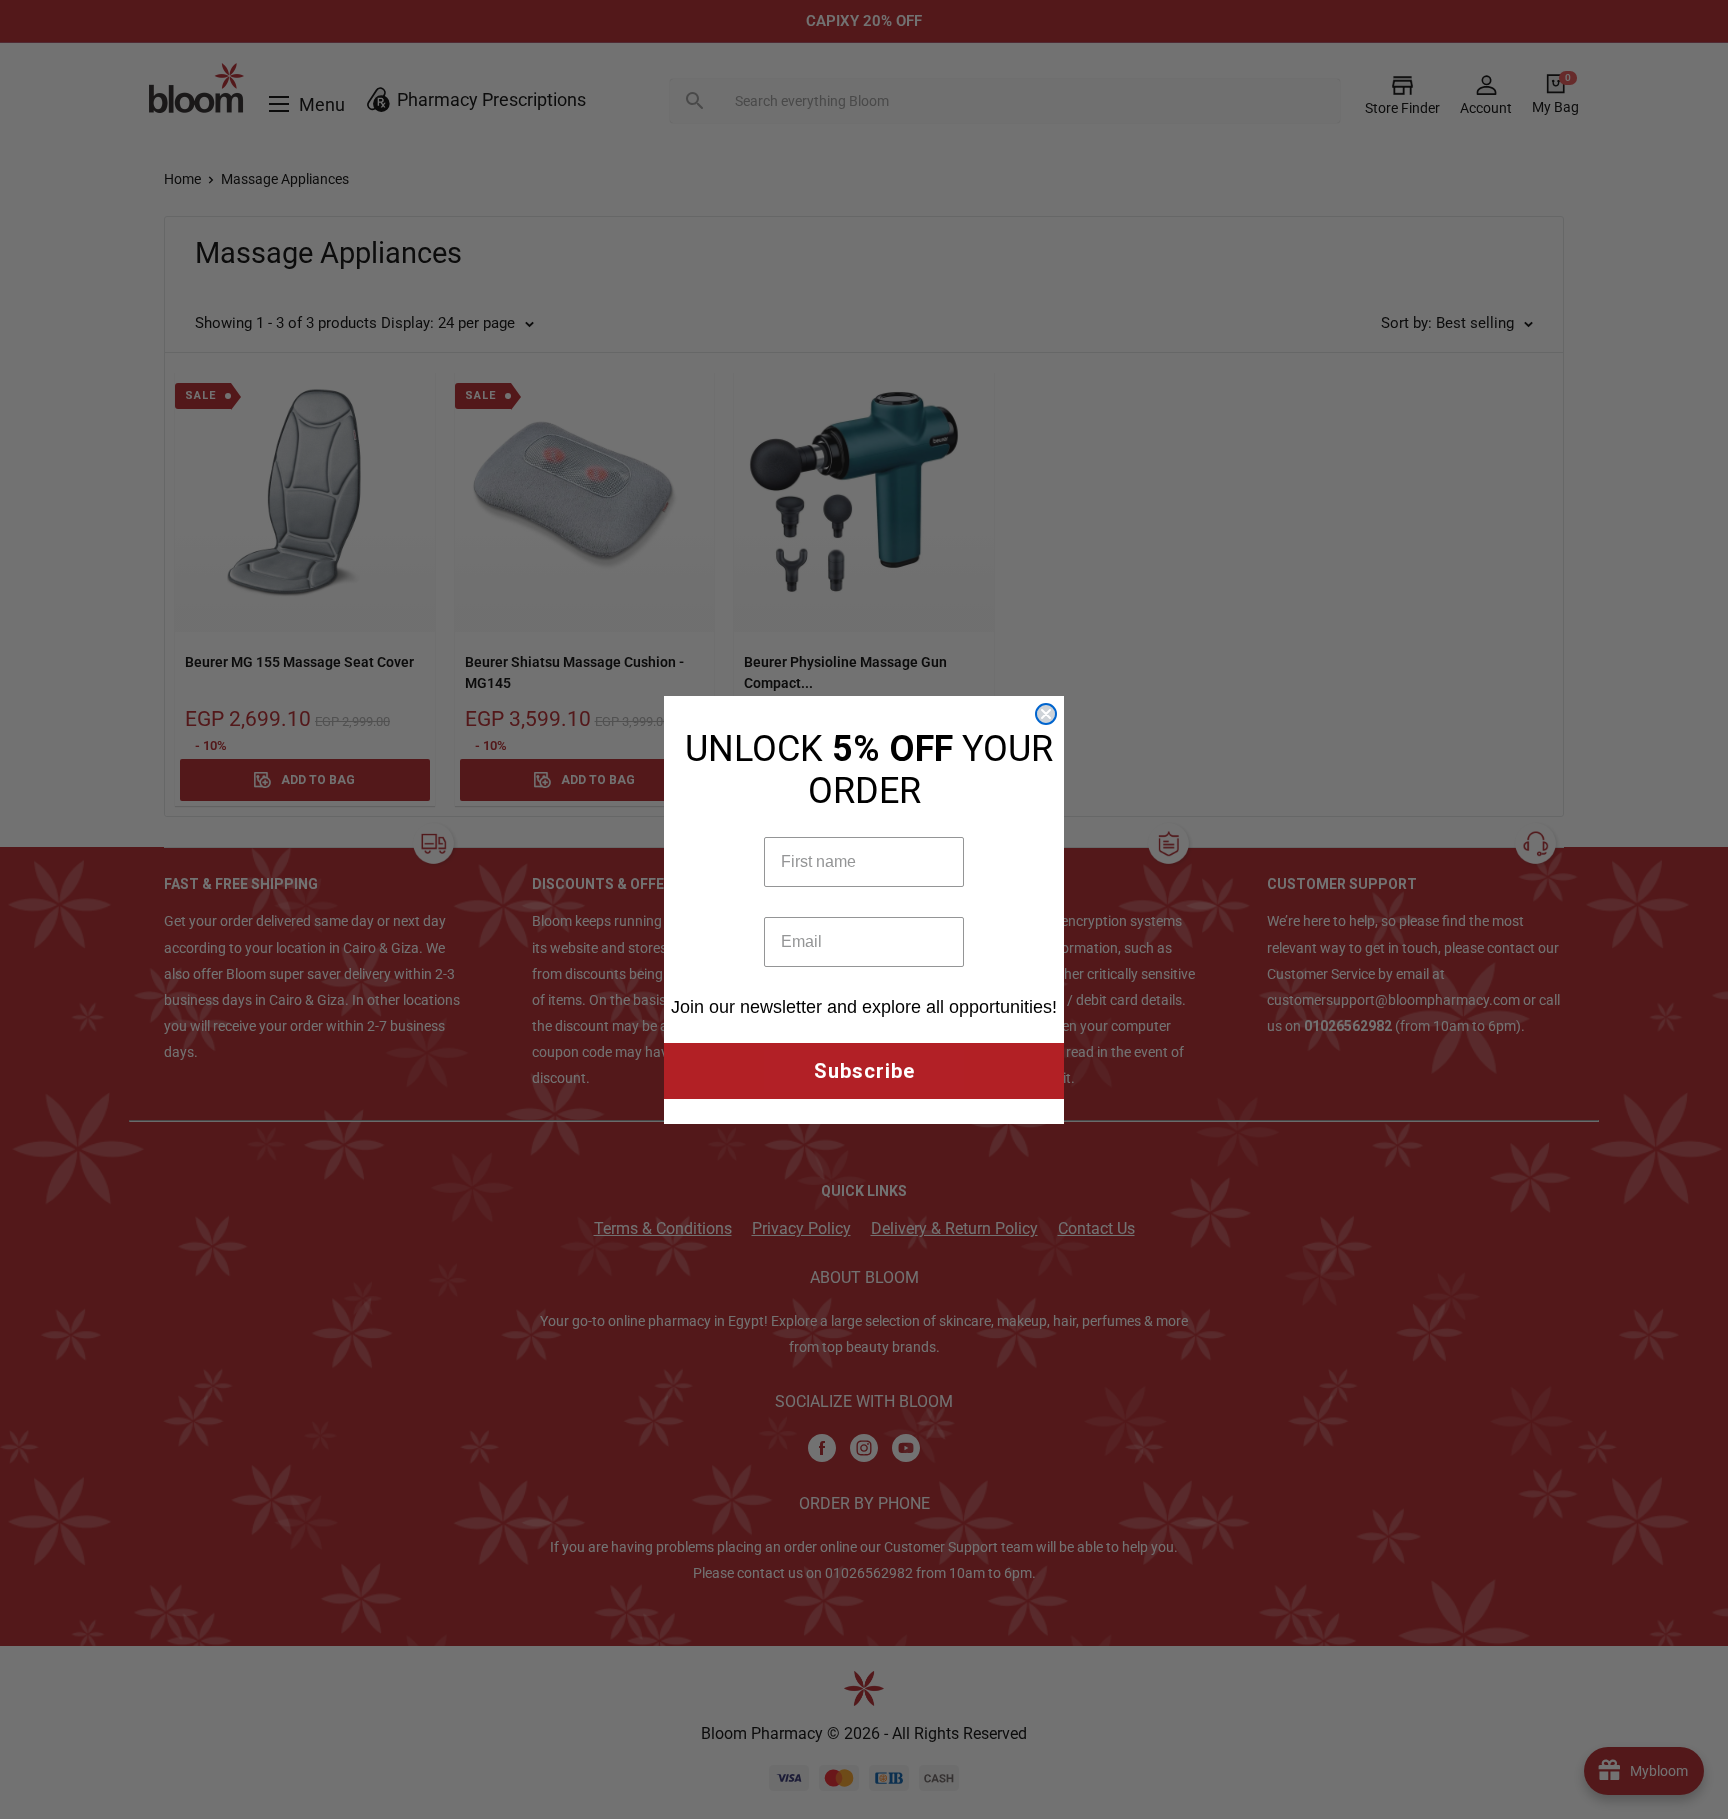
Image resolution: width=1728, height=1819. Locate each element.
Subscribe (864, 1071)
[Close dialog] (1046, 714)
